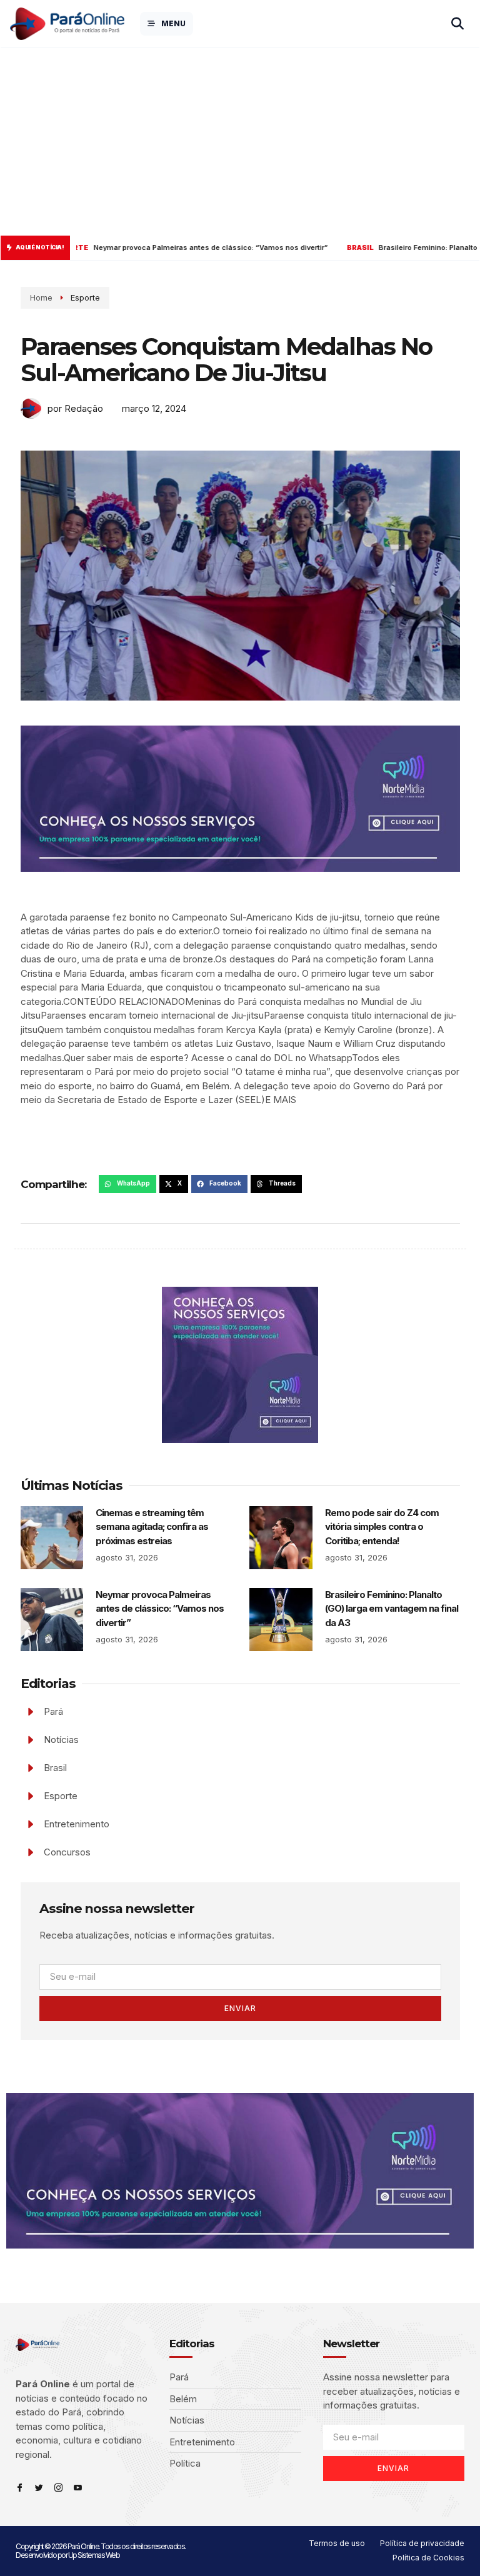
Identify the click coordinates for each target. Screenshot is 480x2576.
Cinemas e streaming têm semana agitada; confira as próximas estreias (152, 1527)
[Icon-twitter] (39, 2488)
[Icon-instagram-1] (58, 2488)
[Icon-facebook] (20, 2488)
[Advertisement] (240, 142)
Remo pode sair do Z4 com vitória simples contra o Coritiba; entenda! (382, 1527)
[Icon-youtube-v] (78, 2488)
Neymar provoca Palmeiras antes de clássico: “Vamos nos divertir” (160, 1609)
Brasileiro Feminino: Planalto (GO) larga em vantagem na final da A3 (392, 1609)
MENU (173, 23)
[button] (127, 1184)
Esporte (85, 297)
